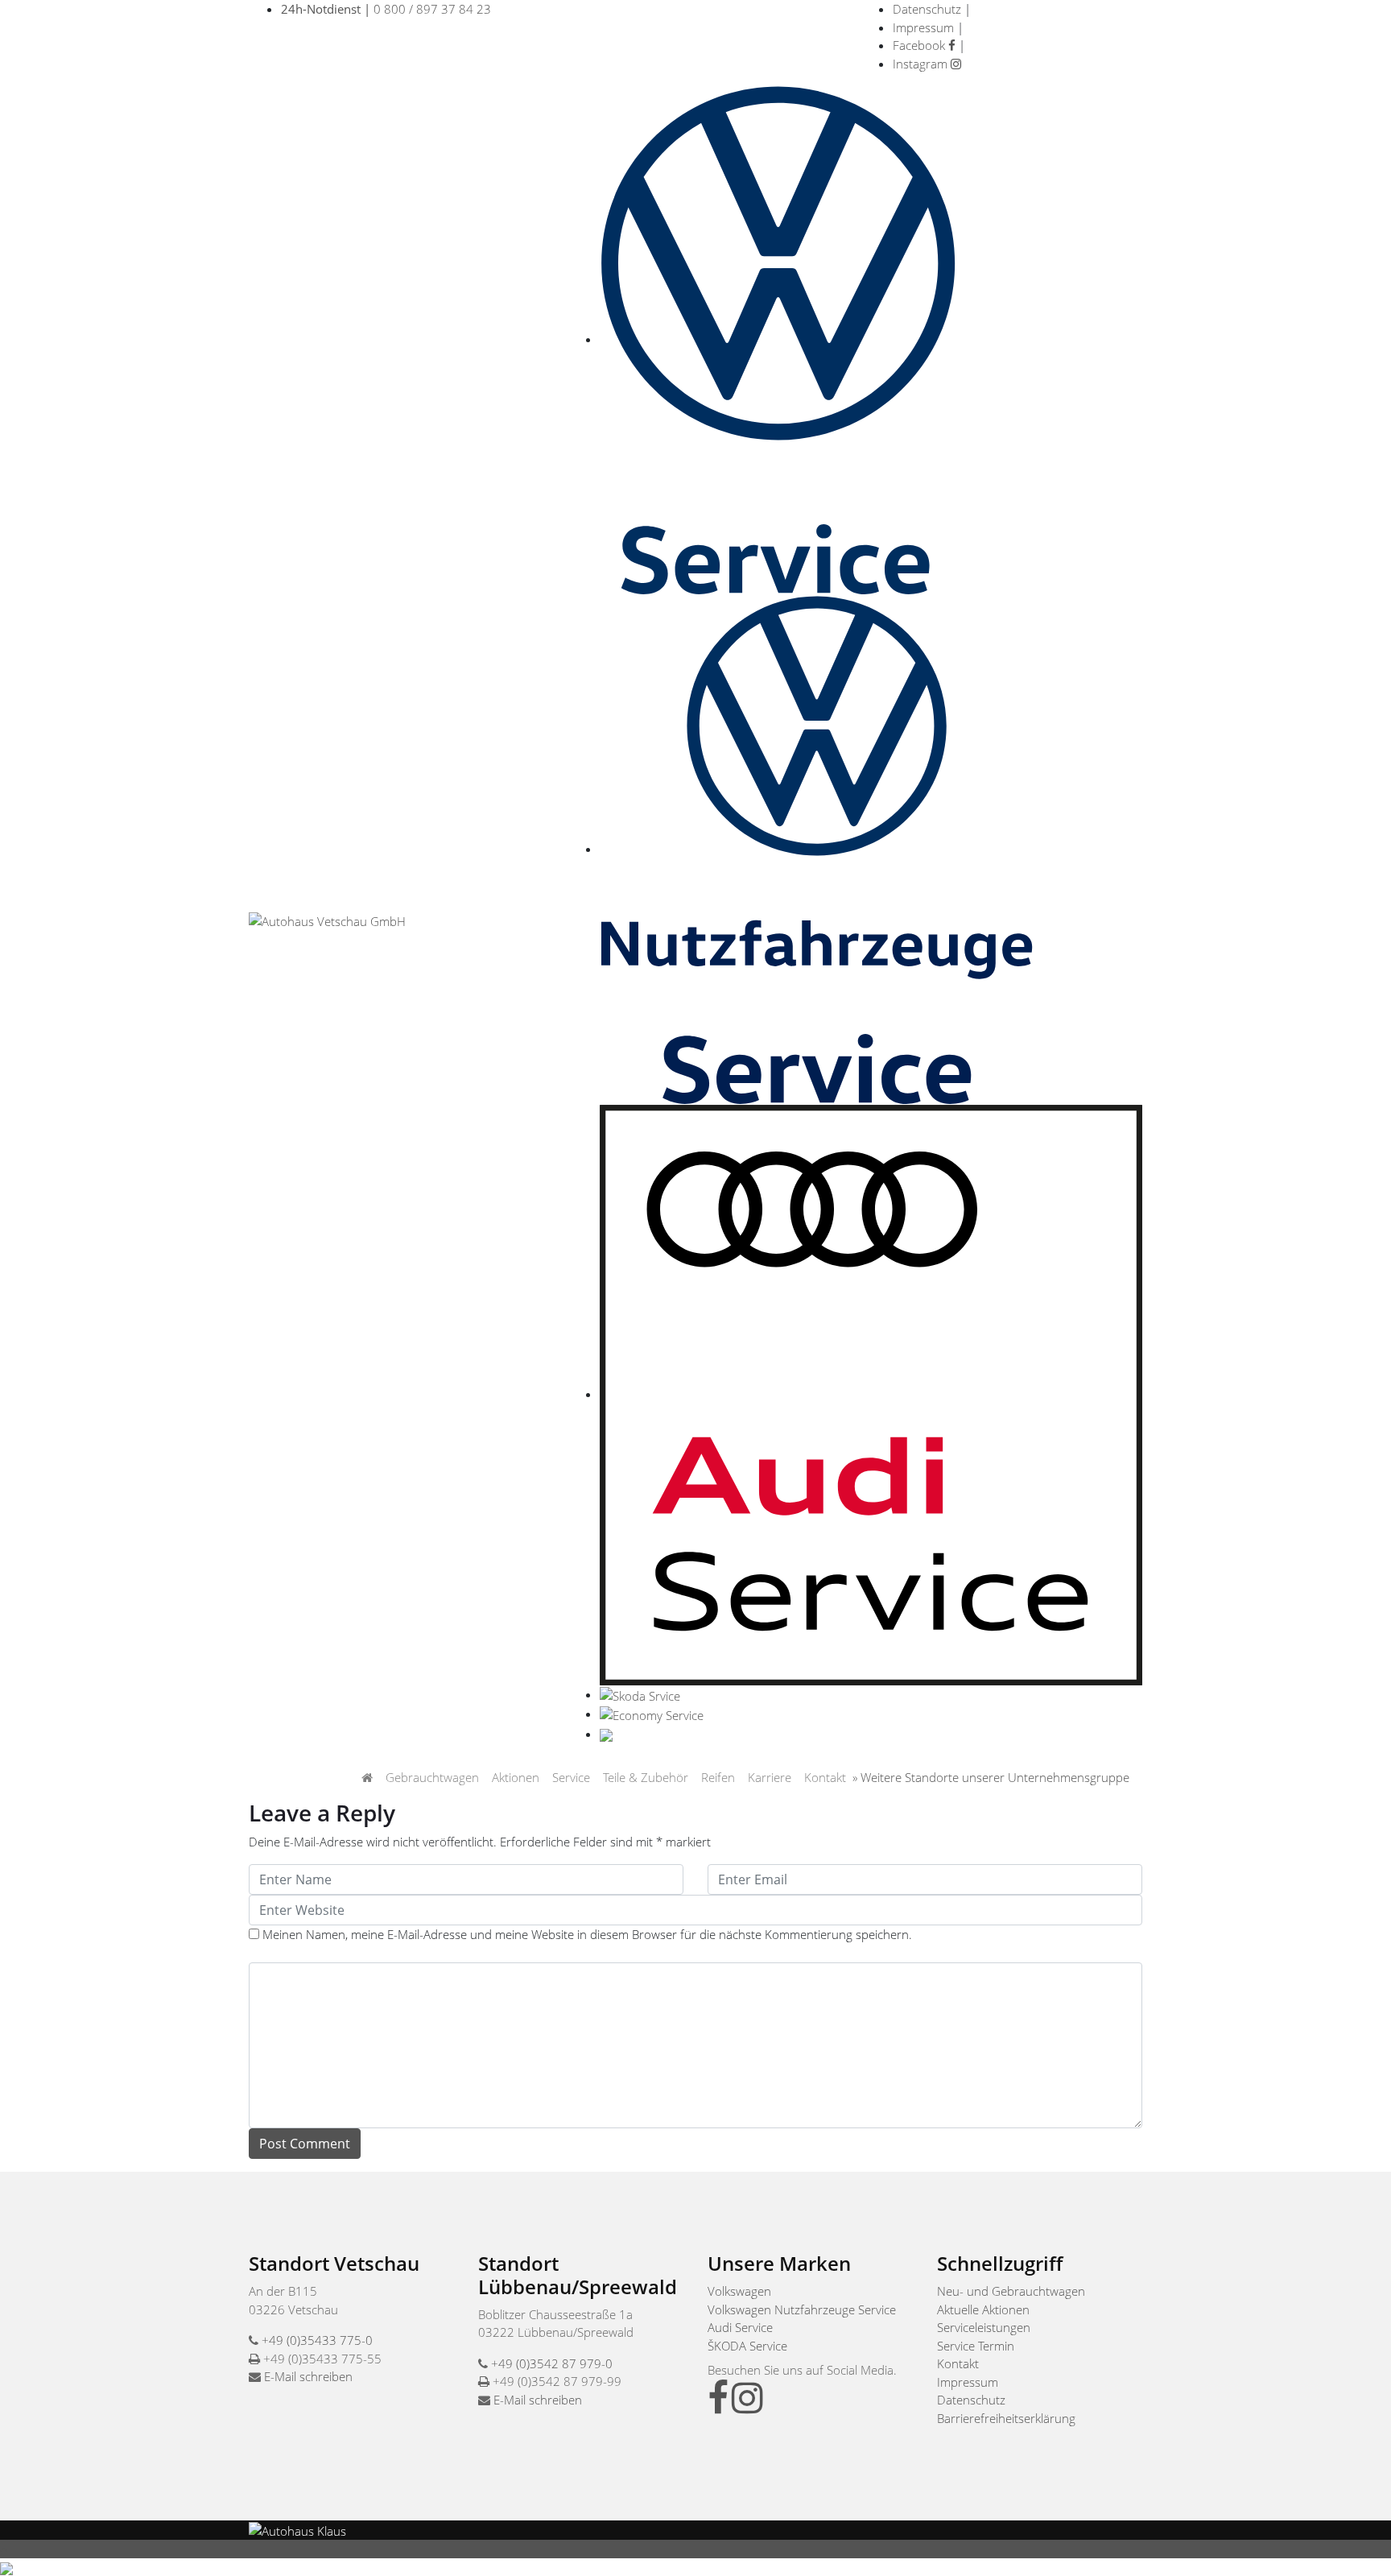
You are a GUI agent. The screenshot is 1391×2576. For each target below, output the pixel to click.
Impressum (923, 27)
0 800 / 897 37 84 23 (386, 9)
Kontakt (825, 1777)
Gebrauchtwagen (432, 1777)
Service (571, 1777)
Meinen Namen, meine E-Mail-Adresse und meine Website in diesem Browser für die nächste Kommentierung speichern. (587, 1934)
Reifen (718, 1777)
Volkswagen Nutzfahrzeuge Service (802, 2309)
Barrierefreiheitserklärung (1006, 2418)
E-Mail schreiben (308, 2376)
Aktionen (516, 1777)
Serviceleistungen (984, 2327)
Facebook (920, 45)
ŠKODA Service (747, 2346)
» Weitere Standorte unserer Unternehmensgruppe (991, 1777)
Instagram (922, 64)
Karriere (770, 1777)
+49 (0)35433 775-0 (317, 2340)
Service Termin (976, 2346)
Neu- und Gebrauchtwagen (1011, 2291)
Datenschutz (927, 9)
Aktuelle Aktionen (983, 2309)
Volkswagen (739, 2291)
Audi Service (740, 2327)
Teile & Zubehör (646, 1777)
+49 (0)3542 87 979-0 (552, 2363)
